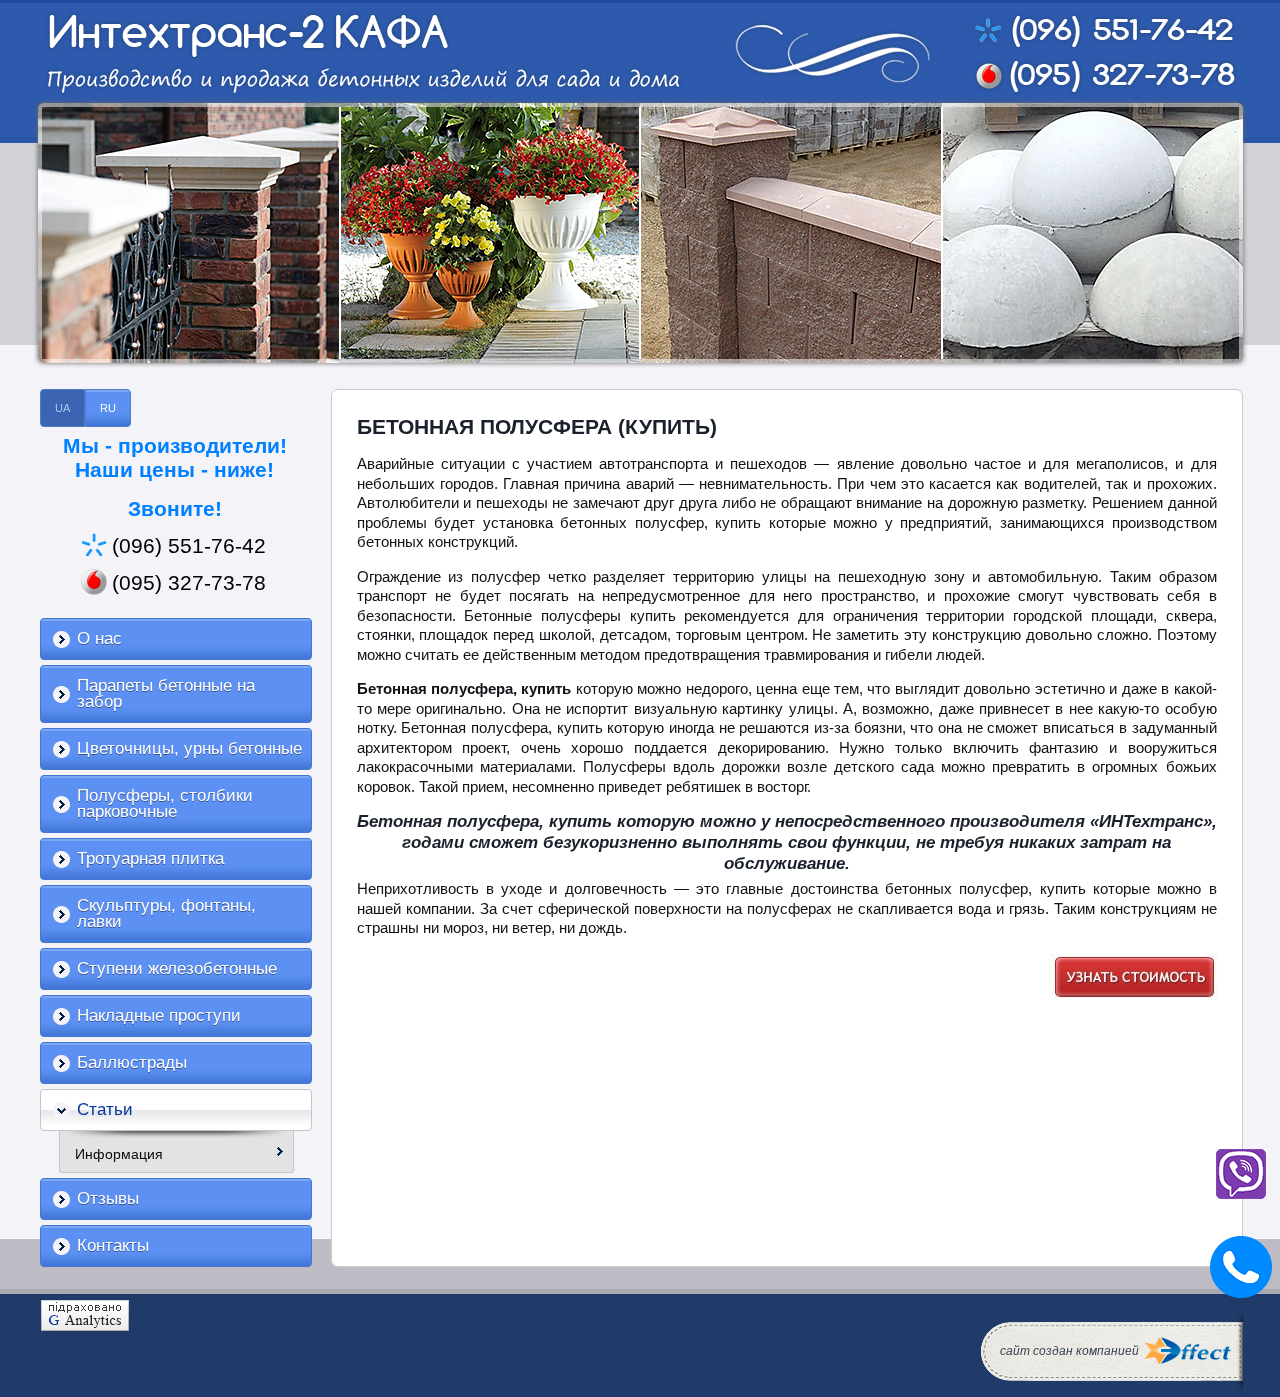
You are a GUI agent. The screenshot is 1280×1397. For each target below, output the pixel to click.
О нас (99, 638)
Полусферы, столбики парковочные (165, 803)
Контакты (113, 1245)
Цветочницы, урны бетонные (189, 748)
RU (108, 408)
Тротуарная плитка (150, 858)
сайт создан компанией (1069, 1351)
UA (62, 408)
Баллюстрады (132, 1062)
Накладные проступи (159, 1015)
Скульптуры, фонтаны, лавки (166, 913)
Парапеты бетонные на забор (166, 693)
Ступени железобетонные (177, 968)
